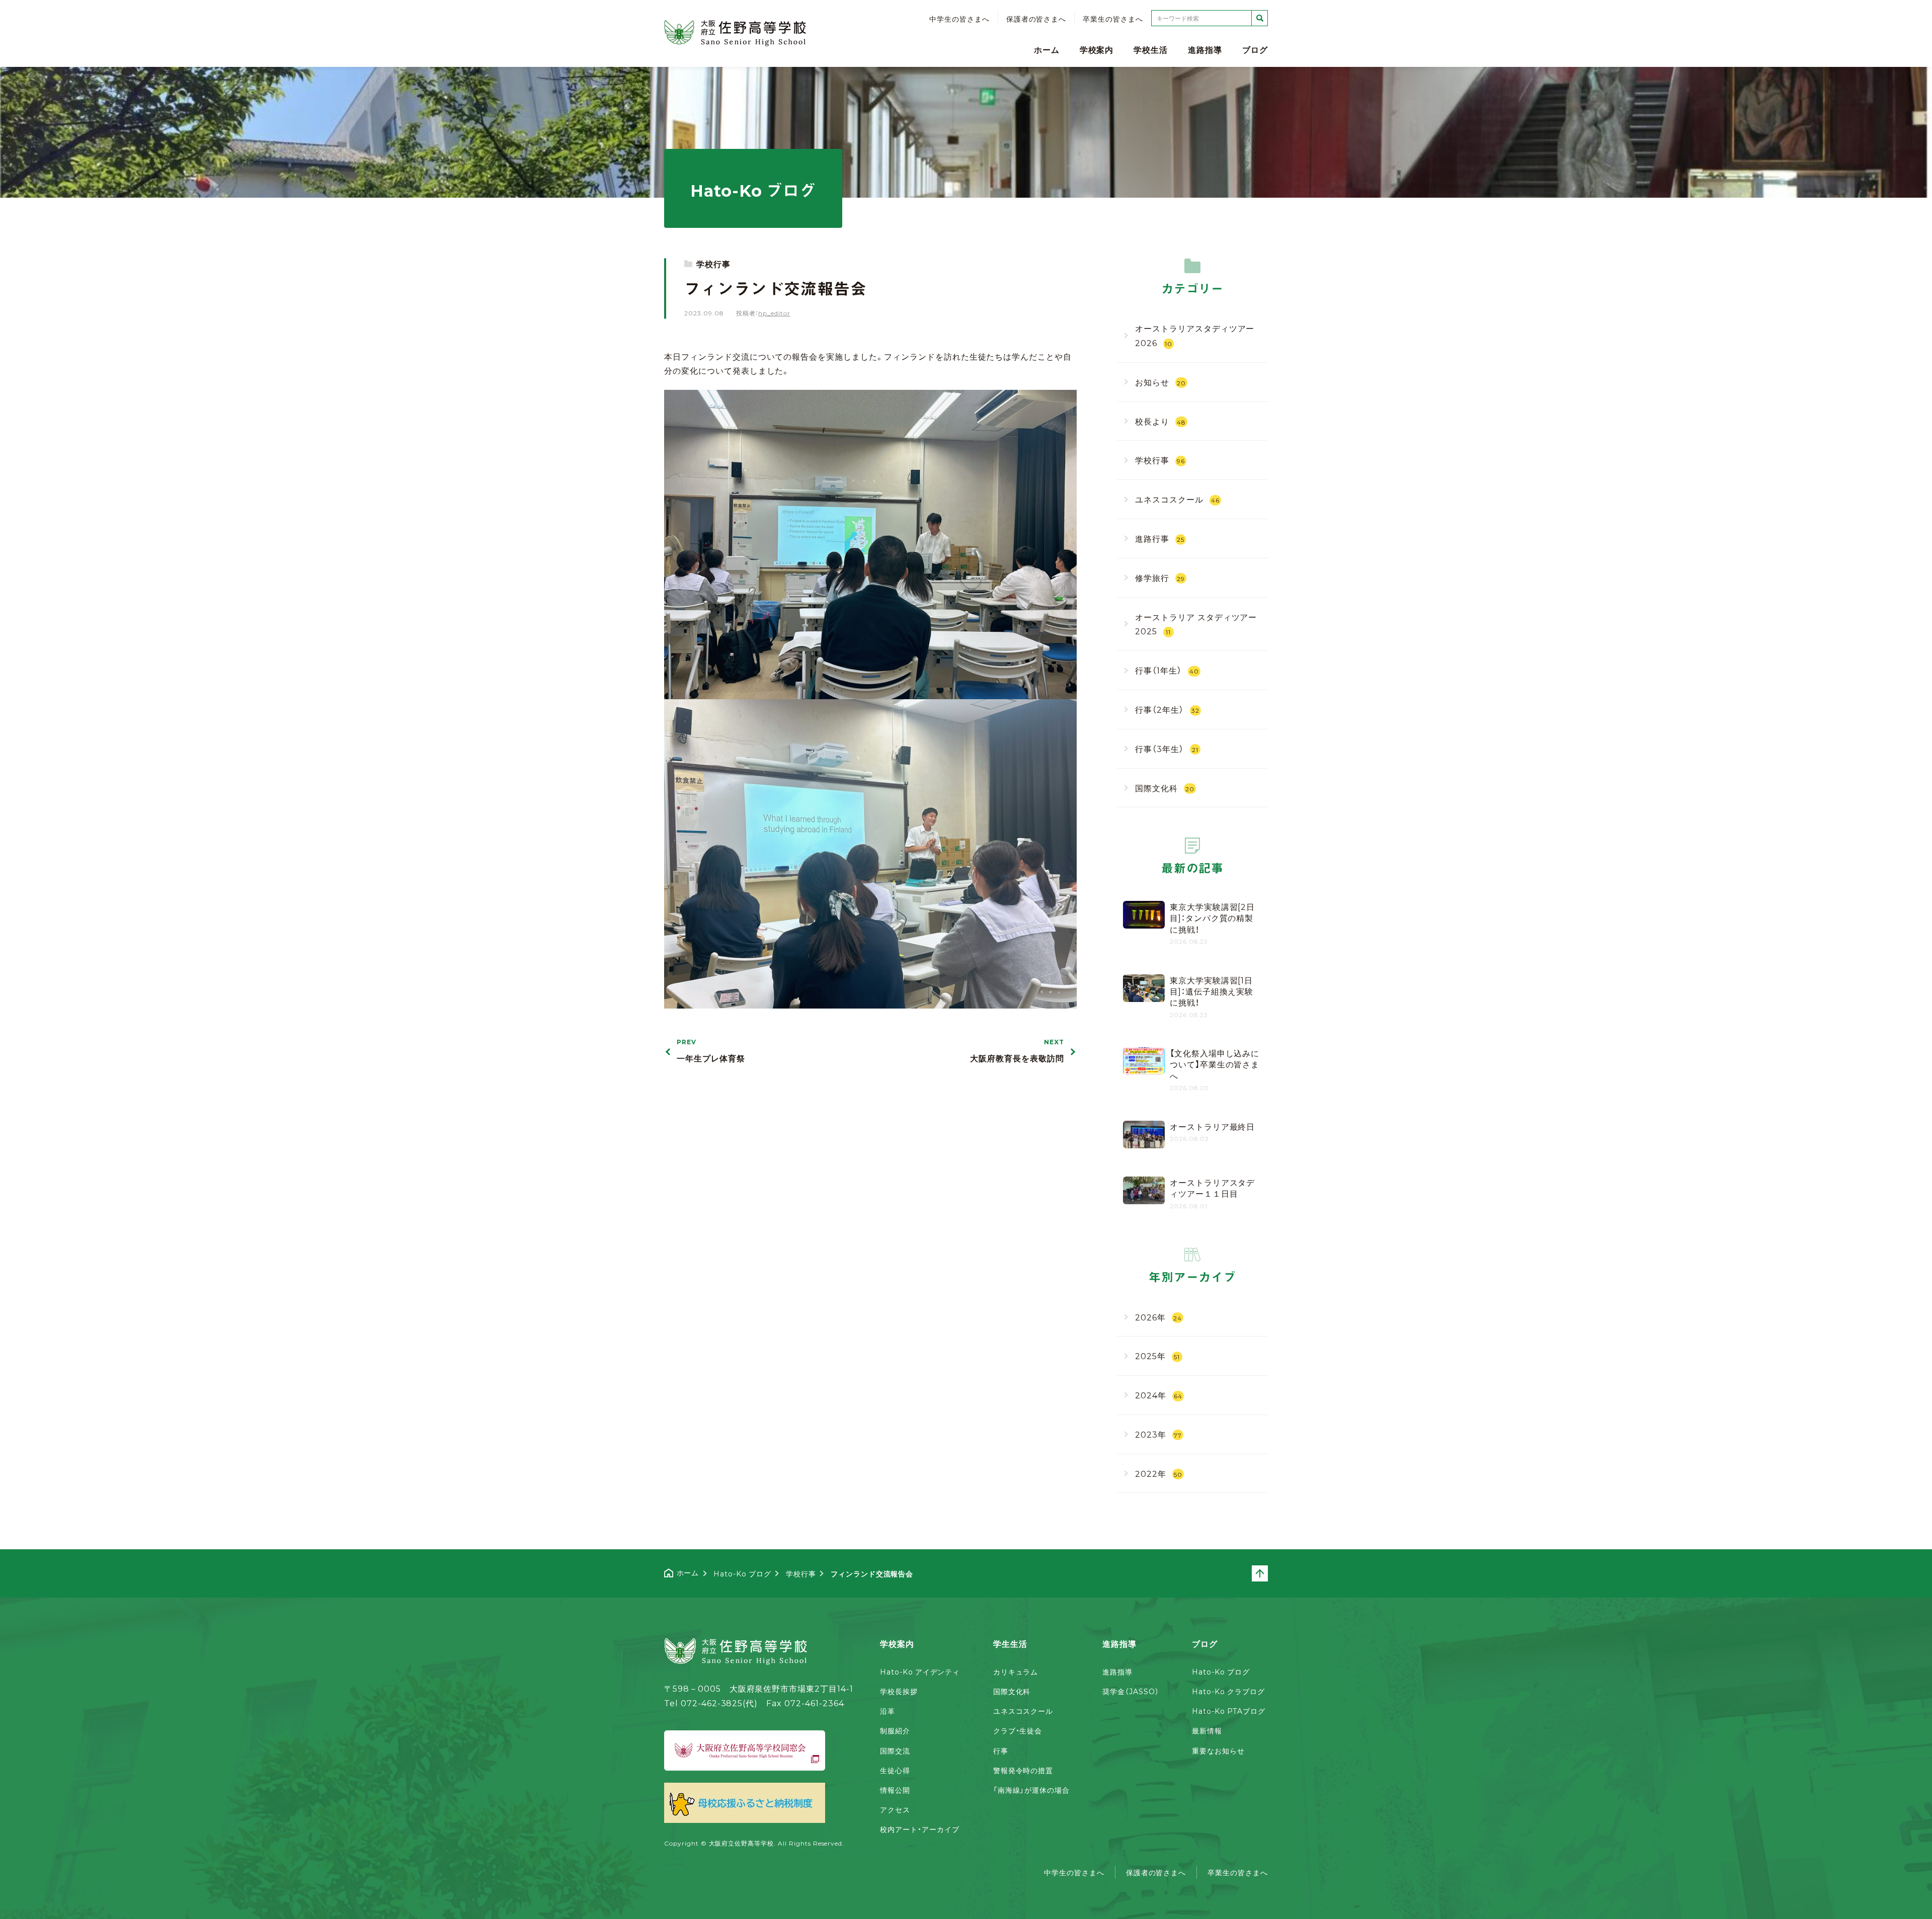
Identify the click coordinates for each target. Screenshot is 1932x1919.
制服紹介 (895, 1730)
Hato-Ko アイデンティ (920, 1672)
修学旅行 (1160, 577)
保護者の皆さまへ (1036, 19)
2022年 (1159, 1473)
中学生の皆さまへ (959, 19)
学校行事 (713, 264)
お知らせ (1160, 382)
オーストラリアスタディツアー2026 (1195, 335)
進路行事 (1160, 538)
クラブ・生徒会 (1018, 1730)
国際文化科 (1165, 788)
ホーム (1047, 49)
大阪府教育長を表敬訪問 (1017, 1051)
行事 (1001, 1750)
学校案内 (1097, 49)
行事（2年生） (1167, 709)
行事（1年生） (1167, 670)
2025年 (1157, 1356)
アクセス (895, 1809)
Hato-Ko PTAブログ (1228, 1711)
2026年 (1158, 1317)
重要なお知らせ (1218, 1750)
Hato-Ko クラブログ (1228, 1691)
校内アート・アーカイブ (920, 1829)
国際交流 (895, 1750)
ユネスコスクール (1177, 499)
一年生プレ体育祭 (711, 1051)
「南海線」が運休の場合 (1032, 1790)
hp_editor (774, 313)
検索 (1260, 18)
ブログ (1255, 49)
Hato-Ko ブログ (1221, 1672)
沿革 (888, 1711)
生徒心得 (895, 1770)
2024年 (1159, 1395)
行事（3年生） (1167, 748)
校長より (1160, 421)
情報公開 (895, 1790)
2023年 (1158, 1434)
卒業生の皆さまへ (1113, 19)
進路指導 (1205, 49)
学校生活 (1151, 49)
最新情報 (1207, 1730)
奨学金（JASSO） (1131, 1691)
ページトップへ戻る (1267, 1573)
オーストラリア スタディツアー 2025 (1196, 624)
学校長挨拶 (899, 1691)
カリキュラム (1016, 1672)
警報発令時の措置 (1023, 1770)
